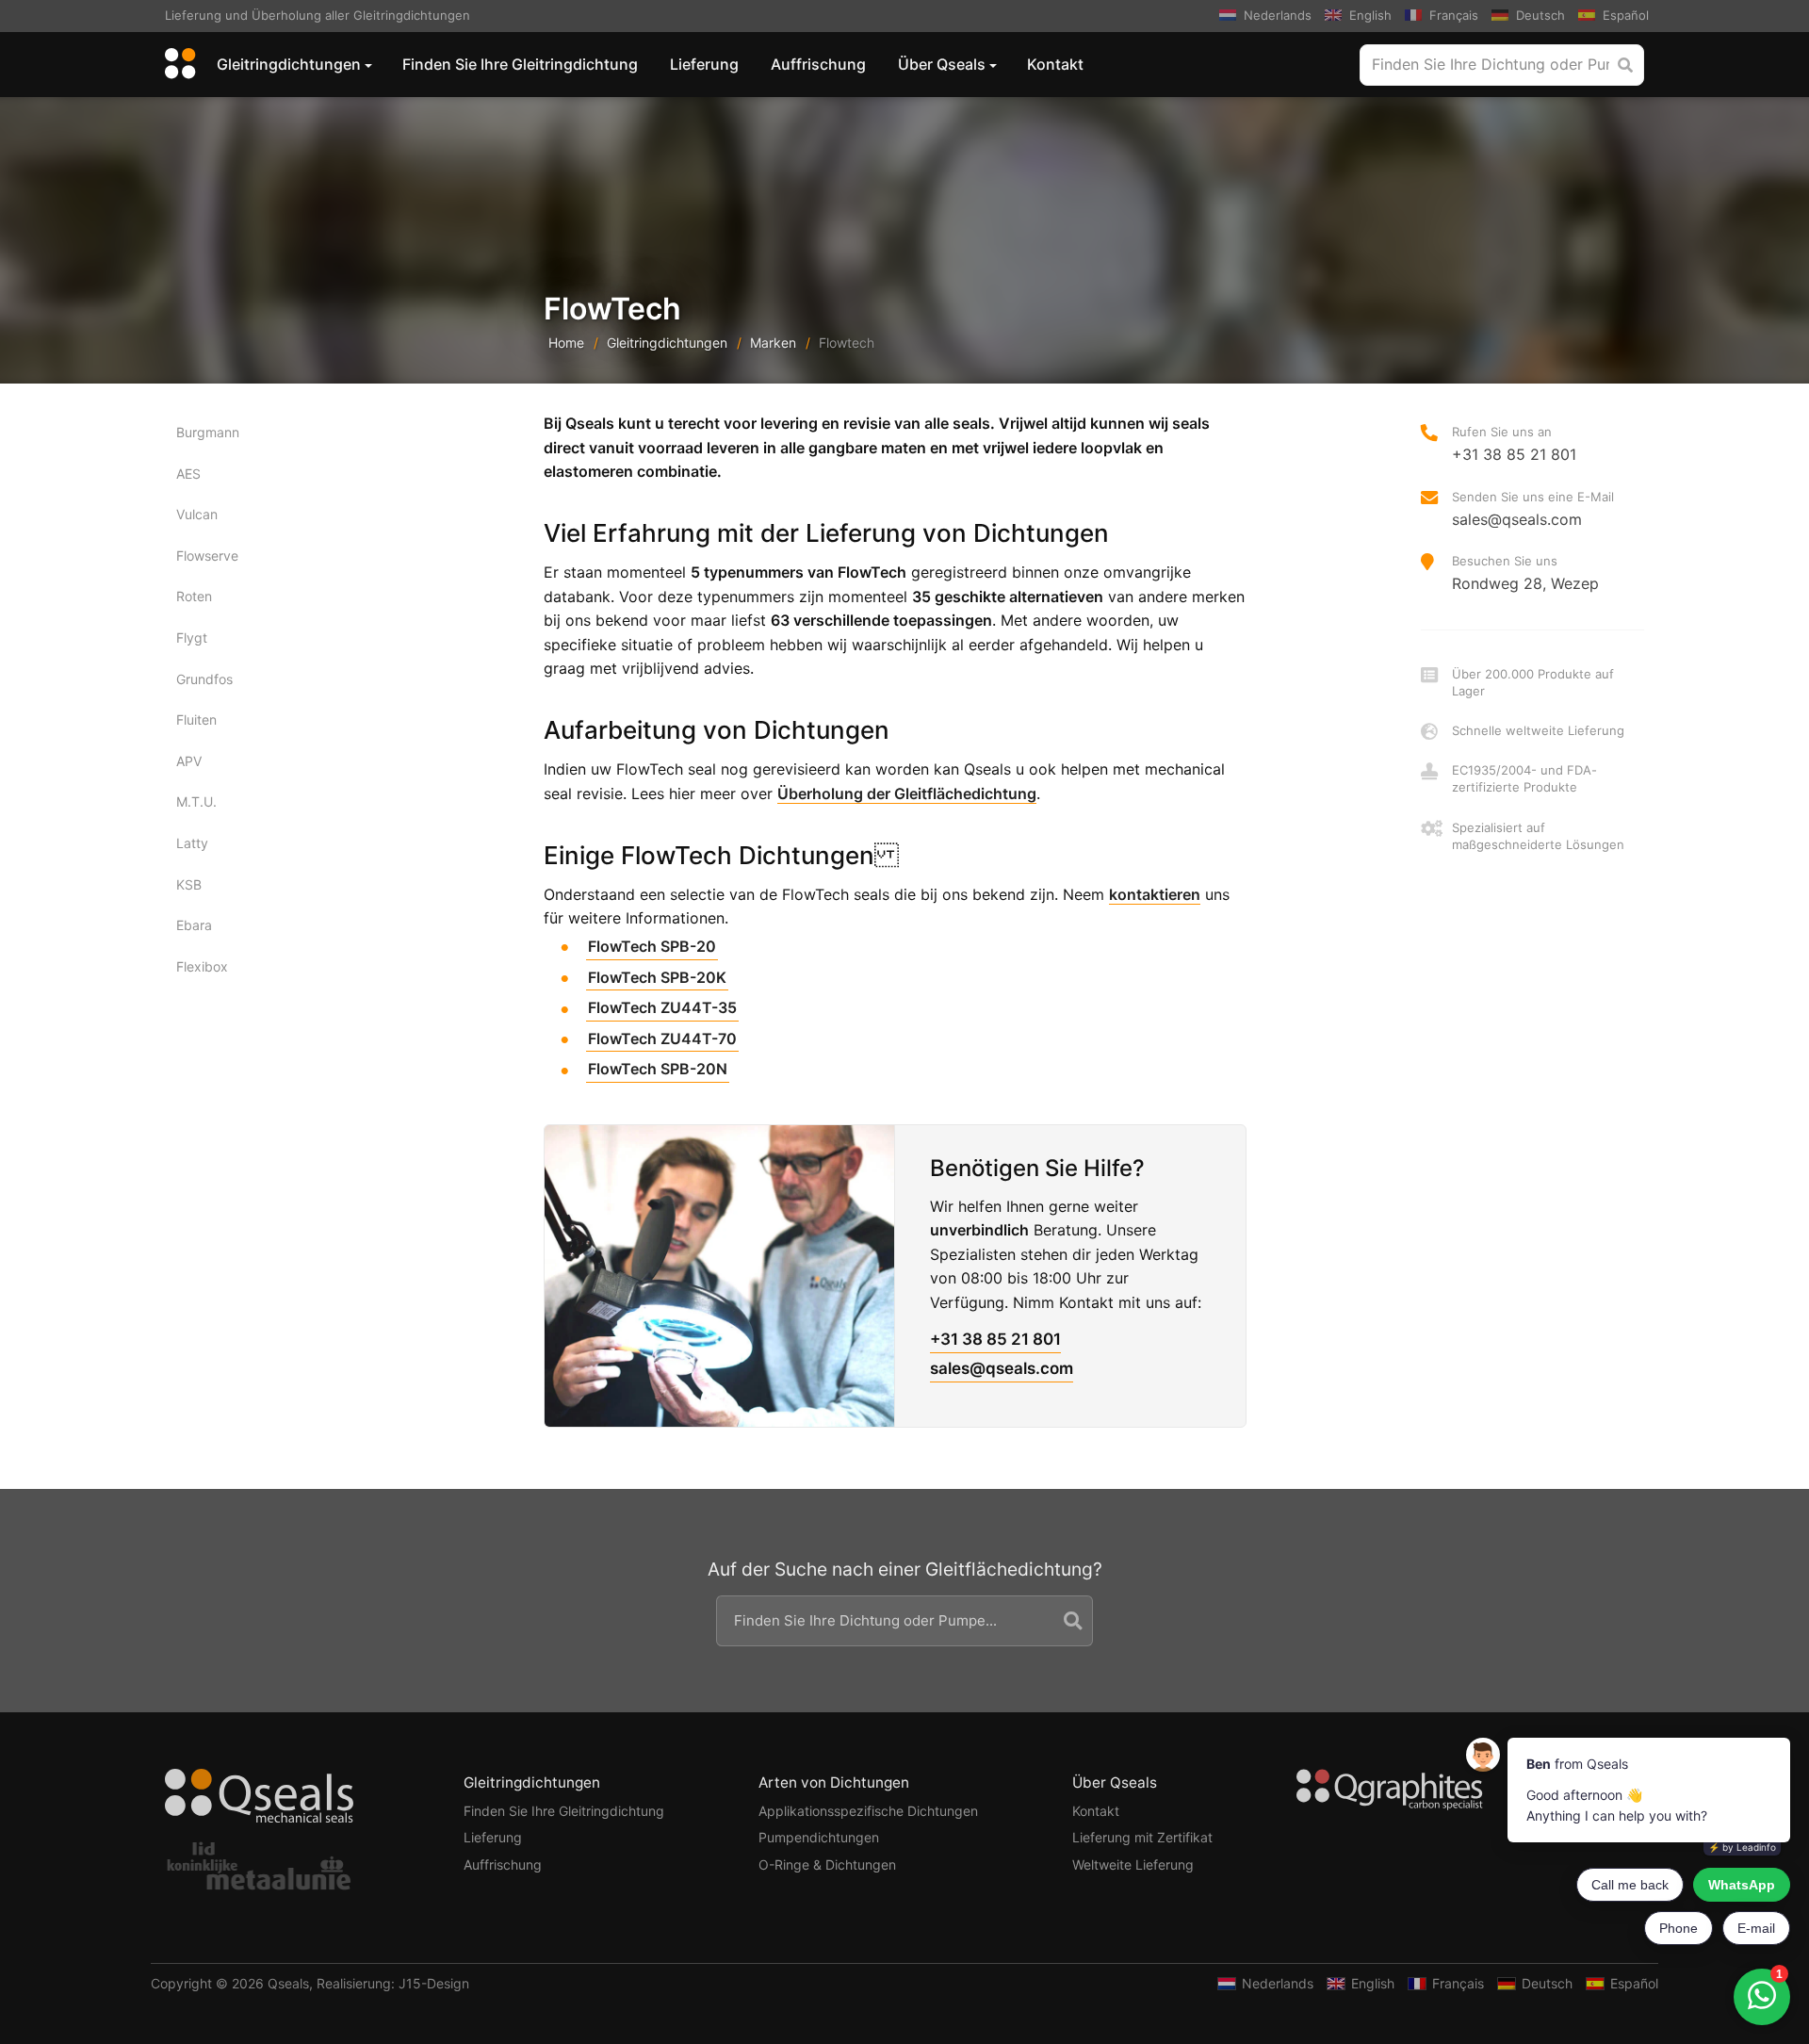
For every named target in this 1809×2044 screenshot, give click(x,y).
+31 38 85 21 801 (995, 1339)
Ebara (194, 925)
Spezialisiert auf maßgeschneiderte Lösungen (1538, 836)
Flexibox (202, 966)
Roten (194, 596)
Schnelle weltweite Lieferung (1538, 730)
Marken (773, 343)
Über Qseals (942, 64)
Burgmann (208, 432)
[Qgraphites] (1390, 1793)
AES (188, 474)
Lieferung (704, 64)
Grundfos (204, 679)
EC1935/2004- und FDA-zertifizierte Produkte (1524, 778)
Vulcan (197, 514)
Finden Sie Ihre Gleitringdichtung (520, 64)
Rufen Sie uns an (1514, 444)
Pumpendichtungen (819, 1837)
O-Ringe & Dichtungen (827, 1864)
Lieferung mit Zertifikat (1142, 1837)
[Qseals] (177, 65)
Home (566, 343)
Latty (192, 843)
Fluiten (196, 719)
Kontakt (1055, 64)
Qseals (288, 1983)
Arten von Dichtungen (834, 1782)
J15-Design (434, 1983)
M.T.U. (196, 801)
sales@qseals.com (1002, 1368)
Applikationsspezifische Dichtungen (868, 1811)
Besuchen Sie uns (1525, 573)
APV (189, 761)
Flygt (192, 638)
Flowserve (207, 556)
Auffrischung (818, 64)
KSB (189, 884)
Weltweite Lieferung (1133, 1864)
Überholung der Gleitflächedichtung (907, 793)
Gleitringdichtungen (289, 64)
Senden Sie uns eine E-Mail (1533, 509)
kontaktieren (1155, 894)
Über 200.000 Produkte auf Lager (1533, 682)
